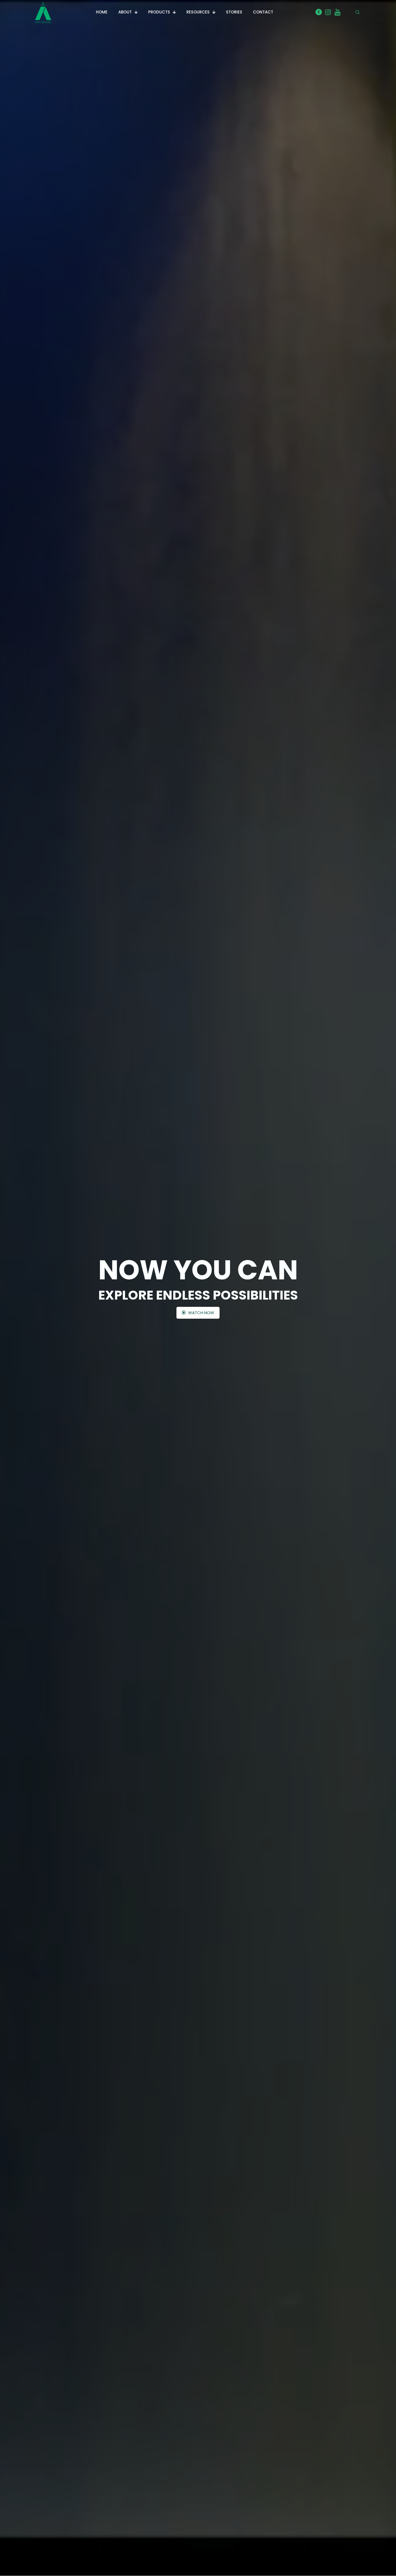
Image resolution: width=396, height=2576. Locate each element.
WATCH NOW (201, 1313)
